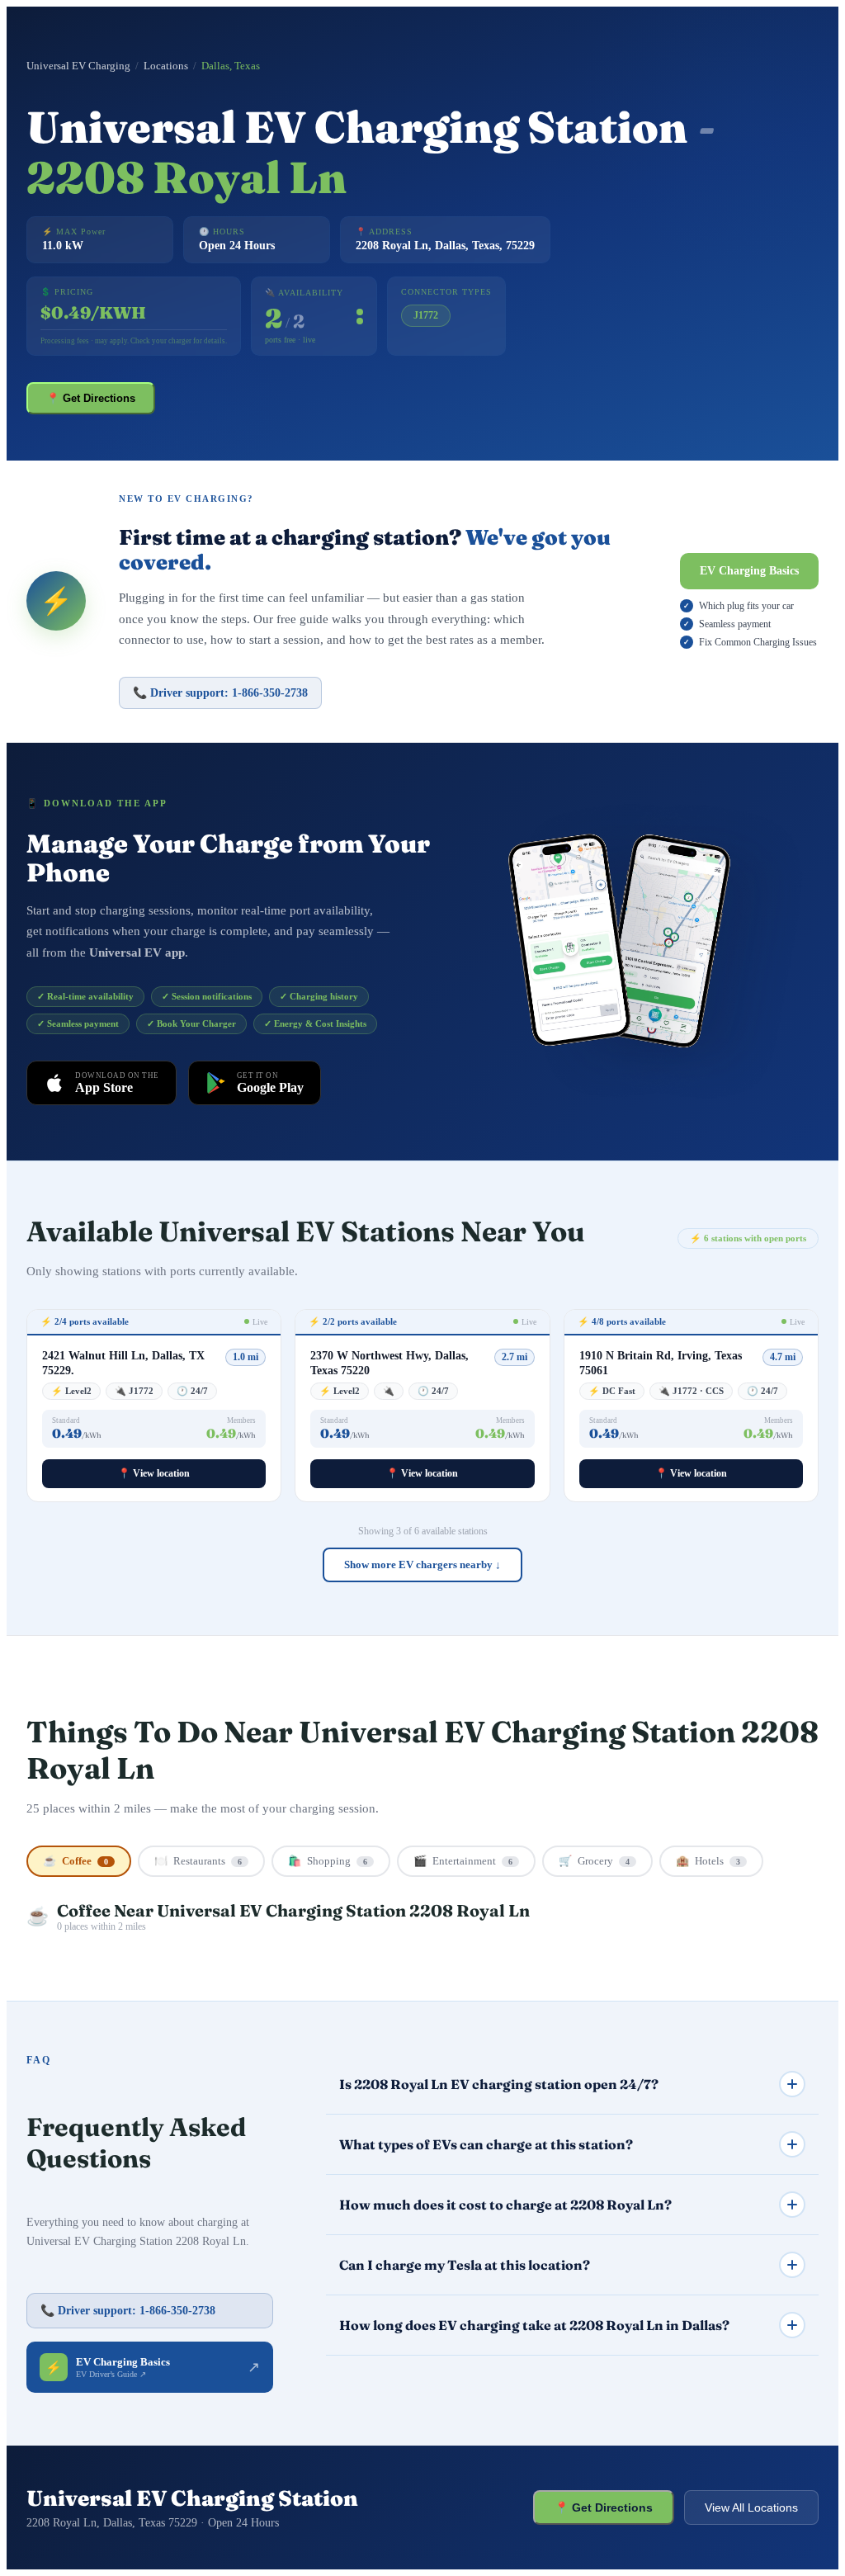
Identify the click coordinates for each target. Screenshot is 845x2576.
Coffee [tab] (76, 1861)
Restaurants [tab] (198, 1861)
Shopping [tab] (328, 1861)
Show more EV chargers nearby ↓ (422, 1565)
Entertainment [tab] (463, 1861)
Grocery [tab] (594, 1861)
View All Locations (751, 2507)
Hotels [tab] (708, 1861)
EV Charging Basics (749, 571)
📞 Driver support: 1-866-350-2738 (220, 693)
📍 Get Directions (91, 398)
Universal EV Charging (78, 66)
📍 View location (154, 1473)
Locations (166, 66)
